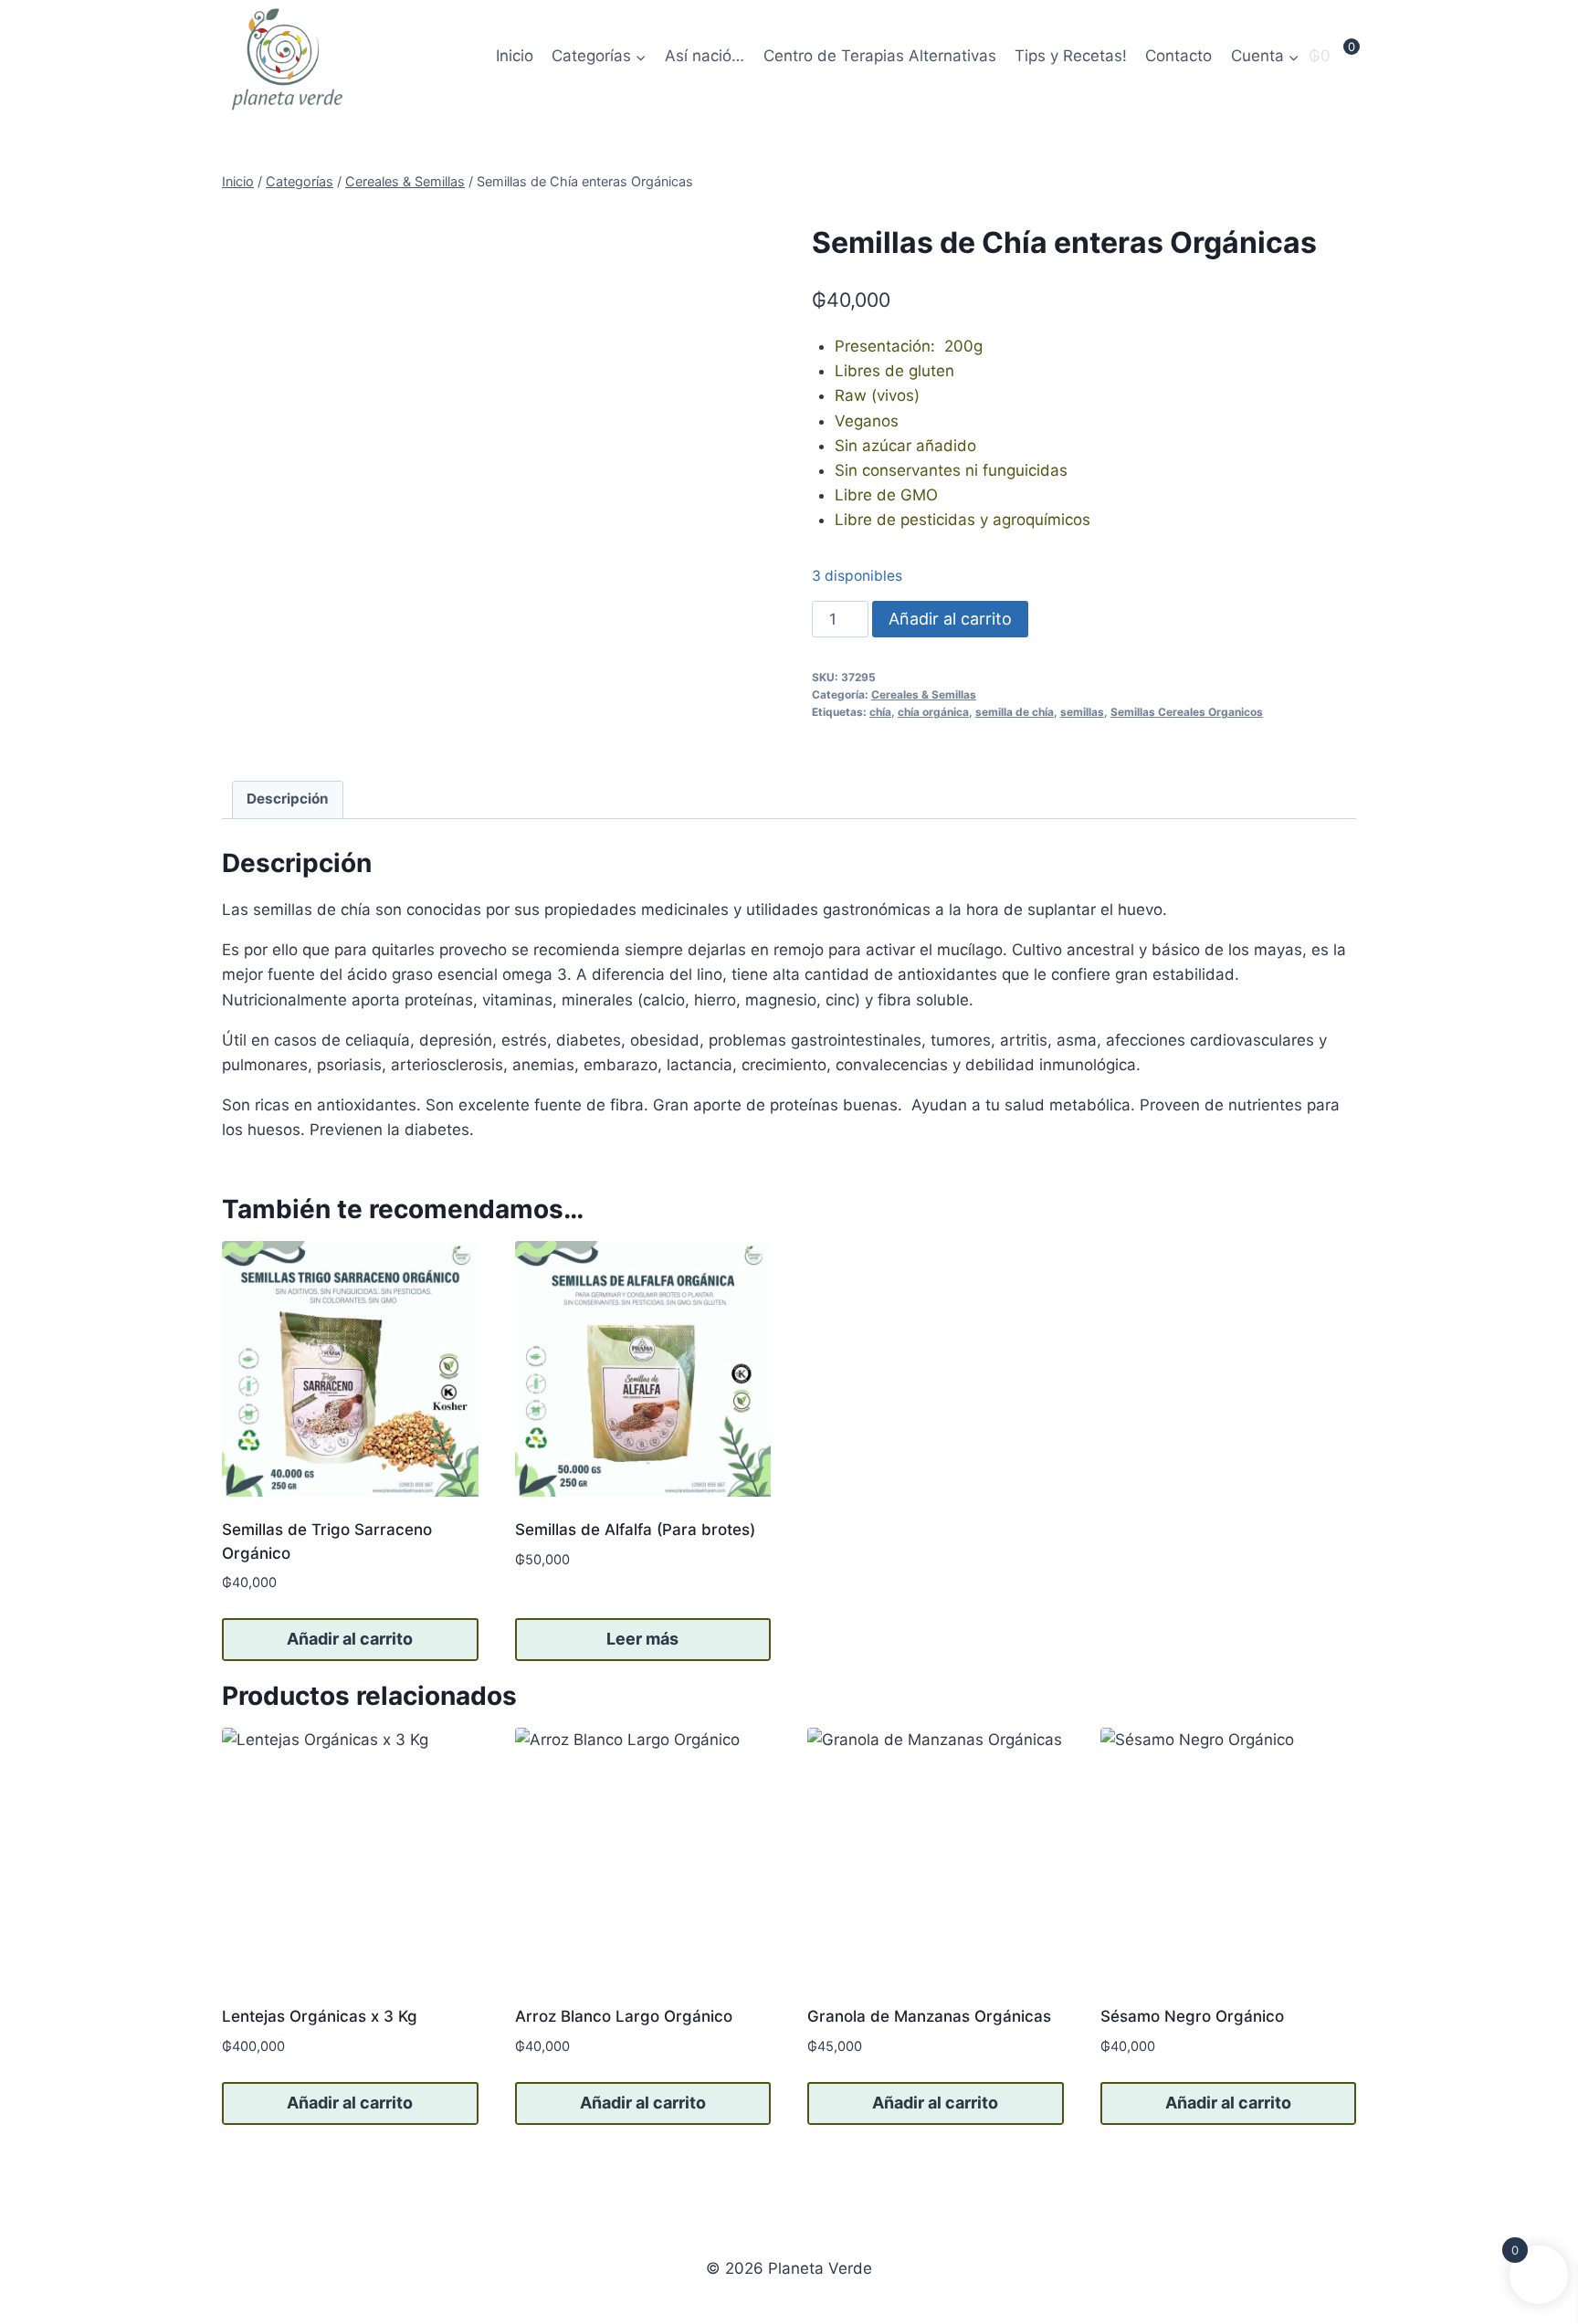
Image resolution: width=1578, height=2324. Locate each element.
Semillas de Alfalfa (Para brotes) (635, 1530)
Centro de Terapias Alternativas (880, 56)
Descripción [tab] (288, 799)
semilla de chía (1015, 712)
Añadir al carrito (950, 619)
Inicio (515, 56)
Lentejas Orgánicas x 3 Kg (320, 2016)
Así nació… (705, 56)
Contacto (1178, 56)
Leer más (642, 1639)
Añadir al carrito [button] (350, 1639)
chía (880, 712)
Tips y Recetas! (1071, 56)
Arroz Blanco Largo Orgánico (624, 2016)
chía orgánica (933, 712)
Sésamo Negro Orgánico (1192, 2016)
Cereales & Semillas (924, 694)
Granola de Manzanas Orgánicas (929, 2016)
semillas (1082, 712)
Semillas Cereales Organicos (1187, 712)
